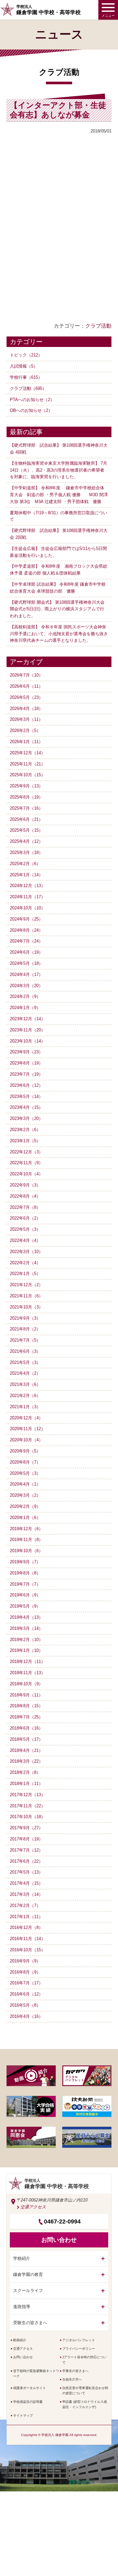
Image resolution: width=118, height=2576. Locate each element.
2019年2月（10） (26, 1640)
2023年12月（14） (28, 1019)
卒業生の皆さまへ (75, 2371)
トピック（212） (26, 355)
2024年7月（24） (26, 941)
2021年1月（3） (25, 1407)
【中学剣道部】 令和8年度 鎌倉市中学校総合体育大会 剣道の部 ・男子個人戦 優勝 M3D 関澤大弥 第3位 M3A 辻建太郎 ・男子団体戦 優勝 (59, 495)
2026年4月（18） (26, 709)
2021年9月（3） (25, 1318)
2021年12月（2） (26, 1285)
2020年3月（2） (25, 1495)
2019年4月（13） (26, 1617)
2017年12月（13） (28, 1795)
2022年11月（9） (26, 1163)
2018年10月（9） (26, 1684)
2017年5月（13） (26, 1872)
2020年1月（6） (25, 1518)
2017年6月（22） (26, 1861)
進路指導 (22, 2307)
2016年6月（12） (26, 1994)
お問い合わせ (23, 2357)
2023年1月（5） (25, 1141)
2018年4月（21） (26, 1750)
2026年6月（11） (26, 686)
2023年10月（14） (28, 1041)
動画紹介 (20, 2340)
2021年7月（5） (25, 1340)
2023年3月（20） (26, 1118)
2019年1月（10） (26, 1650)
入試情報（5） (24, 366)
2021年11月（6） (26, 1296)
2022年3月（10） (26, 1252)
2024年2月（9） (25, 996)
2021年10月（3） (26, 1307)
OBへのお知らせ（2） (31, 410)
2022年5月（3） (25, 1229)
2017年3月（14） (26, 1894)
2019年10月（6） (26, 1551)
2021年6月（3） (25, 1351)
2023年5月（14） (26, 1096)
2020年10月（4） (26, 1440)
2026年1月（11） (26, 742)
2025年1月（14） (26, 875)
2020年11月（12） (28, 1429)
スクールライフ (28, 2291)
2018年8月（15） (26, 1706)
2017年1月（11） (26, 1917)
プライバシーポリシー (79, 2349)
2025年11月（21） (28, 764)
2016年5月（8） (25, 2005)
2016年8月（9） (25, 1972)
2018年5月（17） (26, 1739)
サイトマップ (23, 2415)
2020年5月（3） (25, 1473)
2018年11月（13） (28, 1673)
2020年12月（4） (26, 1418)
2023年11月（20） (28, 1030)
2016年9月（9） (25, 1961)
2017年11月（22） (28, 1806)
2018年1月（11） (26, 1784)
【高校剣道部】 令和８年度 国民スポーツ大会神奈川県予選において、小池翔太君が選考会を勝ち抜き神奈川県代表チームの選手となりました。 (59, 634)
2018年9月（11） (26, 1695)
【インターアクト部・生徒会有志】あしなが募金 (58, 110)
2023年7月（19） (26, 1074)
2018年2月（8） (25, 1772)
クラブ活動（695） (28, 388)
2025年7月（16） (26, 808)
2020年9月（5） (25, 1451)
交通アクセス (33, 2207)
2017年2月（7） (25, 1906)
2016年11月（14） (28, 1939)
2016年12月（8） (26, 1927)
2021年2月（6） (25, 1396)
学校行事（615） (26, 377)
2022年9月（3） (25, 1185)
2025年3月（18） (26, 852)
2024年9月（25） (26, 919)
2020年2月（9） (25, 1506)
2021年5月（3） (25, 1362)
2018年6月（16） (26, 1728)
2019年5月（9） (25, 1606)
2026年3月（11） (26, 719)
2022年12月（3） (26, 1152)
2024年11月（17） (28, 897)
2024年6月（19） (26, 952)
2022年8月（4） (25, 1196)
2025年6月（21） (26, 819)
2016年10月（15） (28, 1950)
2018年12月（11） (28, 1662)
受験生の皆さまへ (30, 2323)
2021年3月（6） (25, 1384)
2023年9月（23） (26, 1052)
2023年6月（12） (26, 1085)
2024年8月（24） (26, 930)
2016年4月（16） (26, 2016)
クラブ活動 (98, 326)
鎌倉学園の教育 (28, 2274)
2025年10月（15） (28, 775)
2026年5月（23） (26, 697)
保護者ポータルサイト (29, 2388)
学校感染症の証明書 (28, 2402)
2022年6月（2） (25, 1218)
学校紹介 (22, 2258)
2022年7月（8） (25, 1207)
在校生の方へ (72, 2379)
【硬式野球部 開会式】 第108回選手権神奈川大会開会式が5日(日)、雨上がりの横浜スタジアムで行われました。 (57, 609)
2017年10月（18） (28, 1817)
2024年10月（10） (28, 908)
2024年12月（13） (28, 886)
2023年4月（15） (26, 1107)
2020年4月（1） (25, 1484)
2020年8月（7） (25, 1462)
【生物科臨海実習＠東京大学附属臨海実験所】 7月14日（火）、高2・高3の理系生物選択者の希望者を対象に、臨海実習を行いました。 (59, 470)
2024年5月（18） (26, 963)
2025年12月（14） (28, 753)
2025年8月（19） (26, 797)
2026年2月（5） (25, 730)
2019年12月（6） (26, 1529)
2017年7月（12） (26, 1850)
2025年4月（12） (26, 841)
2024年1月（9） (25, 1008)
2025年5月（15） (26, 830)
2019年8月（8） (25, 1573)
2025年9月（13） (26, 786)
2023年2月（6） (25, 1130)
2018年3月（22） (26, 1761)
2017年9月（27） (26, 1828)
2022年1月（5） (25, 1274)
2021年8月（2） (25, 1329)
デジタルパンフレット (79, 2340)
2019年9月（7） (25, 1562)
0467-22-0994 (62, 2221)
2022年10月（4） (26, 1174)
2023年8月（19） (26, 1063)
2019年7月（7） (25, 1584)
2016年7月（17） (26, 1983)
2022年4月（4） (25, 1240)
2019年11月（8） (26, 1540)
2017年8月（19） (26, 1839)
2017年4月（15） (26, 1883)
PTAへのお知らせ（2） (32, 400)
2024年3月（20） (26, 986)
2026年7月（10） (26, 675)
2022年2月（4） (25, 1263)
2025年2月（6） (25, 864)
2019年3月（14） (26, 1628)
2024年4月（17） (26, 974)
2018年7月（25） (26, 1717)
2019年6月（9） (25, 1595)
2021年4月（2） (25, 1373)
